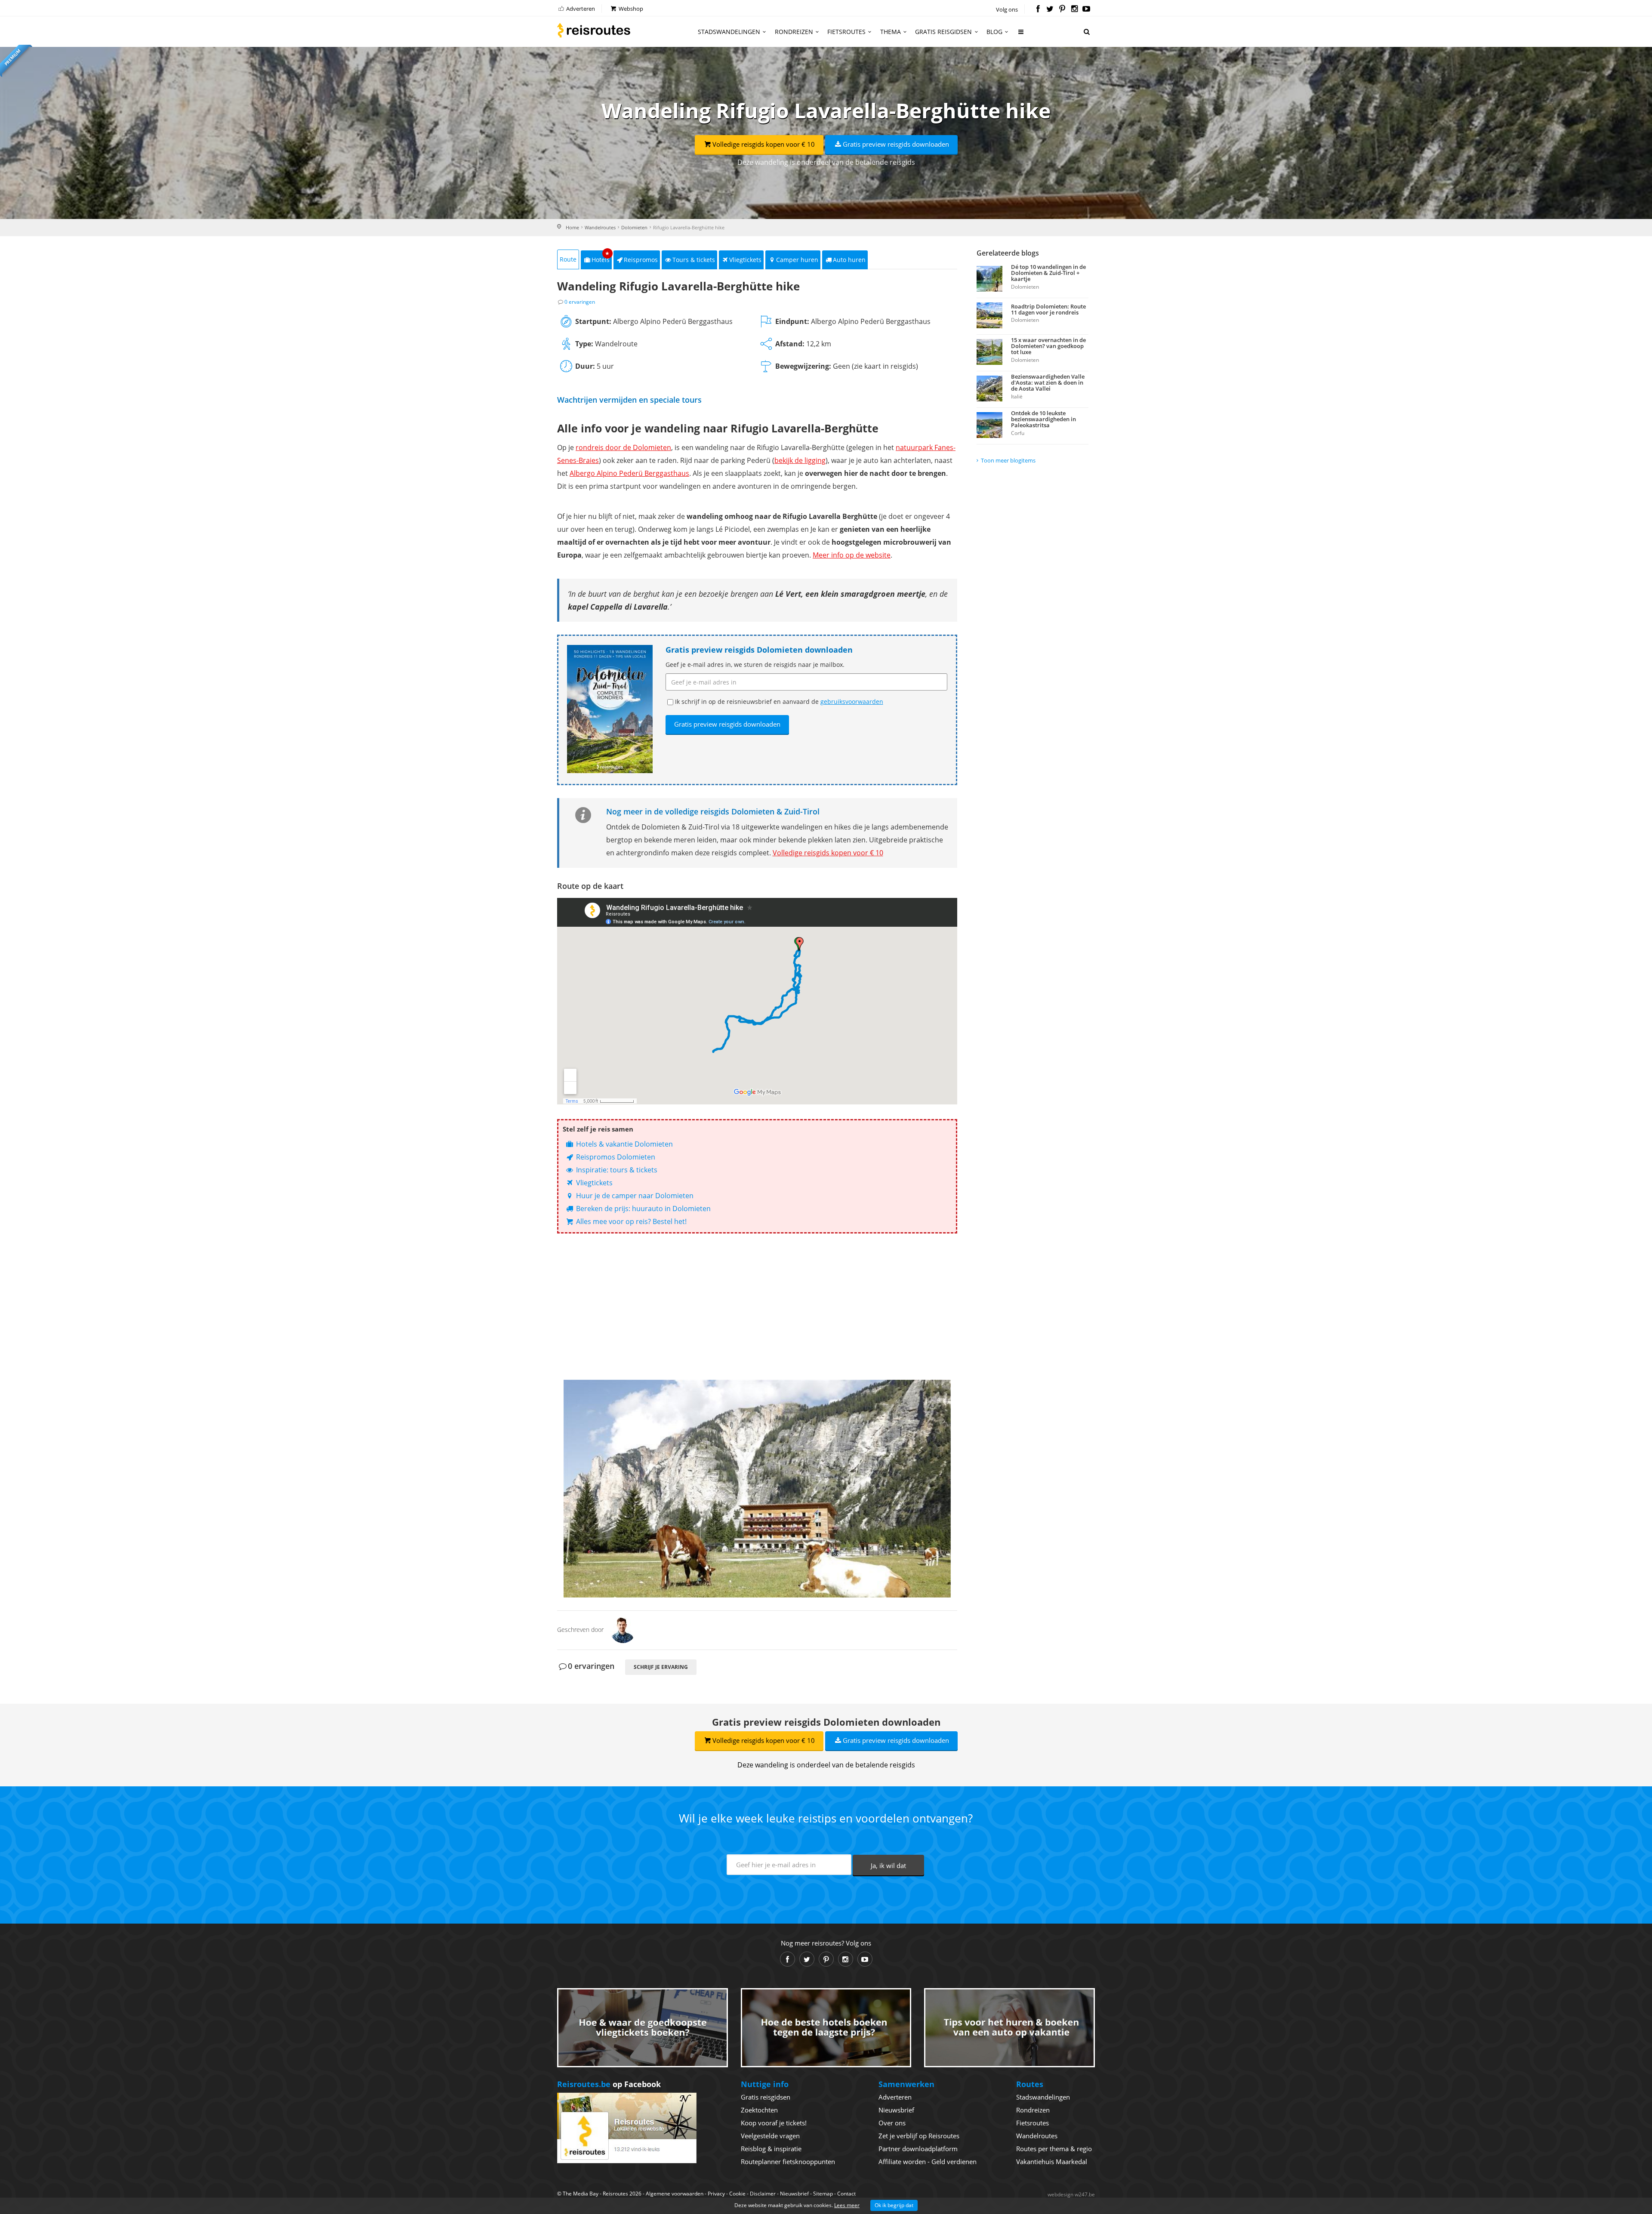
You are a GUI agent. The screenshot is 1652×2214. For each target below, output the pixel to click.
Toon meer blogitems (1008, 460)
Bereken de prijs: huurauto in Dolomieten (643, 1209)
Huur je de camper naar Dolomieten (634, 1196)
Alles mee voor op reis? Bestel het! (630, 1221)
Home (572, 227)
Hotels (601, 257)
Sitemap (823, 2194)
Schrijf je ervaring (661, 1667)
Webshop (630, 9)
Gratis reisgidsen (943, 32)
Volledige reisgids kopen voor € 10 (764, 144)
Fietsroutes (846, 32)
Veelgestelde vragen (770, 2136)
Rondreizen (794, 32)
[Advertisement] (757, 1307)
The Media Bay (581, 2194)
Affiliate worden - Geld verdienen (928, 2162)
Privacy (716, 2194)
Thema (891, 32)
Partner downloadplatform (918, 2149)
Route (568, 259)
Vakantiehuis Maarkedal (1052, 2162)
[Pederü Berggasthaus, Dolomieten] (757, 1489)
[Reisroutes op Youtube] (1086, 9)
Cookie (737, 2194)
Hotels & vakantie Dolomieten (624, 1144)
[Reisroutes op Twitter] (1050, 9)
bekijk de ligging (800, 460)
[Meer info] (1021, 35)
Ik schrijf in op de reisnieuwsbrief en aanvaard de (779, 702)
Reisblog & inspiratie (771, 2149)
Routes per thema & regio (1054, 2149)
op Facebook (609, 2084)
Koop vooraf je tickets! (774, 2123)
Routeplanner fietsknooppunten (788, 2162)
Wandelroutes (600, 227)
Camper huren (797, 260)
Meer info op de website (852, 555)
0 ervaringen (580, 302)
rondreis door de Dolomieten (623, 447)
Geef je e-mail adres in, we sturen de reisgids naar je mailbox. (755, 665)
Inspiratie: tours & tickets (616, 1170)
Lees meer (847, 2205)
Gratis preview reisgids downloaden (896, 144)
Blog (994, 32)
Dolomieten (634, 227)
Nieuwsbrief (896, 2110)
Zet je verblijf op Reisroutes (919, 2136)
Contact (846, 2194)
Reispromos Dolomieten (615, 1157)
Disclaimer (763, 2194)
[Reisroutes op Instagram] (1074, 9)
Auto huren (849, 260)
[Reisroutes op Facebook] (1038, 9)
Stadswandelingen (729, 32)
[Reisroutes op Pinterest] (1062, 9)
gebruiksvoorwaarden (852, 702)
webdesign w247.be (1071, 2194)
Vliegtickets (745, 260)
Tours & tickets (694, 260)
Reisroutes (594, 30)
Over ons (892, 2123)
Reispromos (641, 260)
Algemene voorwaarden (675, 2194)
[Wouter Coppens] (623, 1629)
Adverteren (580, 9)
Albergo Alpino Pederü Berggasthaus (629, 473)
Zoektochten (759, 2110)
